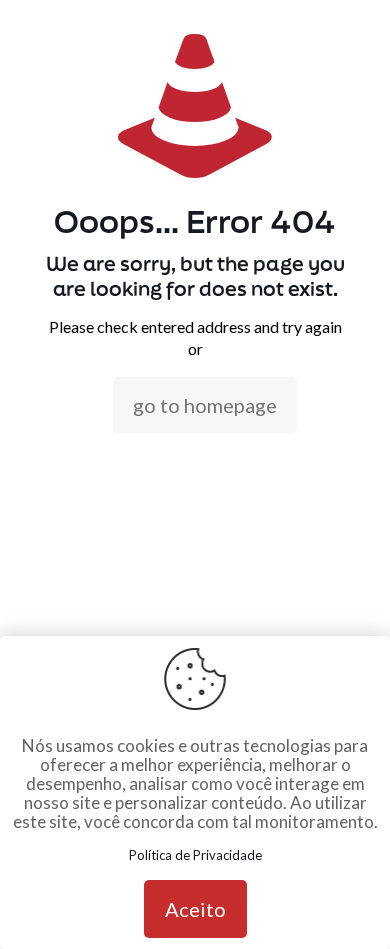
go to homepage (205, 405)
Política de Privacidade (195, 855)
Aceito (195, 909)
